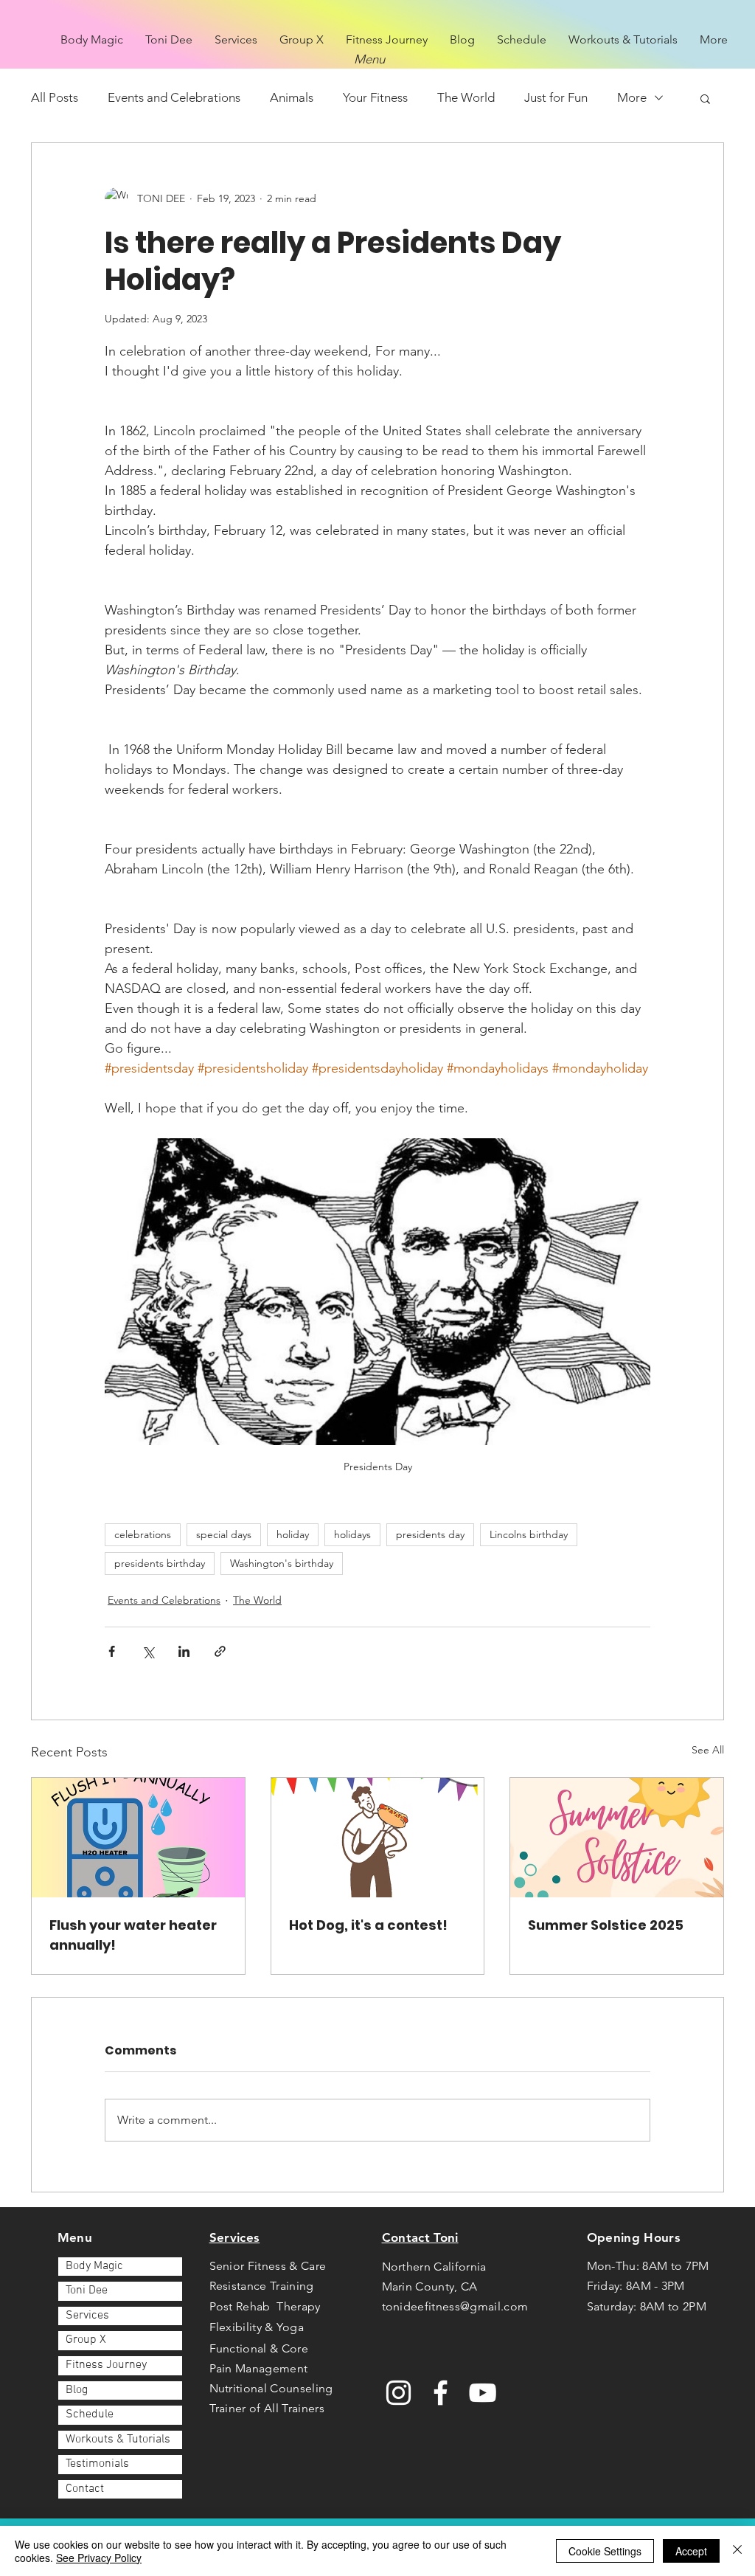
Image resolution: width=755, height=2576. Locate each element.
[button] (705, 98)
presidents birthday (160, 1563)
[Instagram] (399, 2393)
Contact (85, 2489)
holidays (352, 1534)
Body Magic (94, 2266)
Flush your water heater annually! (133, 1935)
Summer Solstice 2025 (606, 1925)
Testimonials (97, 2464)
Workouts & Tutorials (118, 2440)
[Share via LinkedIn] (184, 1651)
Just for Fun (556, 97)
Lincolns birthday (529, 1534)
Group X (86, 2340)
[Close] (737, 2551)
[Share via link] (220, 1651)
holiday (293, 1534)
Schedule (90, 2414)
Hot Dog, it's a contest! (368, 1925)
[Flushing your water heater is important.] (138, 1838)
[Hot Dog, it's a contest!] (378, 1838)
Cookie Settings (605, 2551)
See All (708, 1750)
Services (87, 2316)
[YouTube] (483, 2393)
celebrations (143, 1534)
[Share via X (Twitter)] (148, 1651)
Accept (691, 2551)
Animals (292, 97)
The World (466, 97)
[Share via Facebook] (112, 1651)
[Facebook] (441, 2393)
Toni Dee (87, 2291)
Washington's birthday (282, 1563)
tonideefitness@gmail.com (455, 2306)
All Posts (55, 97)
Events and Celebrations (174, 97)
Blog (77, 2390)
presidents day (430, 1534)
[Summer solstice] (617, 1838)
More (632, 97)
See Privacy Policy (99, 2558)
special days (224, 1534)
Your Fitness (375, 97)
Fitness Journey (106, 2365)
